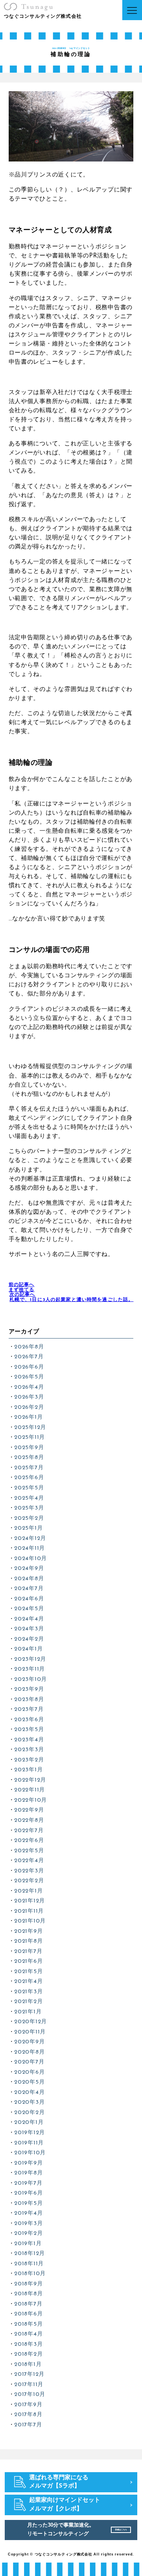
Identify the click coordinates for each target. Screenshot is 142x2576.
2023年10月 (31, 1679)
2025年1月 (28, 1528)
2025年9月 (29, 1448)
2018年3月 (28, 2344)
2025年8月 (29, 1458)
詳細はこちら (121, 2530)
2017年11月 (29, 2385)
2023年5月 (29, 1730)
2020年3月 (29, 2102)
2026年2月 (29, 1407)
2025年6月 (29, 1478)
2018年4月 (28, 2334)
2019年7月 (28, 2183)
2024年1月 (28, 1649)
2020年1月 (29, 2123)
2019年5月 (28, 2203)
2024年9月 (29, 1569)
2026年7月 (29, 1357)
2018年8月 (28, 2294)
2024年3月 (29, 1629)
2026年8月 (29, 1347)
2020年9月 (29, 2042)
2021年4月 (28, 1982)
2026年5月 (29, 1377)
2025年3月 (29, 1508)
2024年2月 (29, 1639)
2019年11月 (29, 2143)
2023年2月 (29, 1760)
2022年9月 (29, 1810)
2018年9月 (28, 2284)
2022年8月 (29, 1820)
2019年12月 (30, 2133)
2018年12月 (30, 2254)
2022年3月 (29, 1871)
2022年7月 (29, 1831)
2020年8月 (29, 2052)
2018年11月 (29, 2264)
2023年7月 (29, 1710)
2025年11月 (30, 1437)
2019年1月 (28, 2244)
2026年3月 (29, 1397)
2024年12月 (30, 1539)
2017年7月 (28, 2425)
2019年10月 (30, 2153)
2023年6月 (29, 1720)
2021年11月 (29, 1911)
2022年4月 (29, 1861)
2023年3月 (29, 1750)
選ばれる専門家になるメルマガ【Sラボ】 (59, 2482)
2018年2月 (28, 2354)
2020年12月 (31, 2022)
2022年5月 (29, 1851)
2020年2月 (29, 2113)
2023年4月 (29, 1740)
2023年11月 (30, 1669)
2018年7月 (28, 2304)
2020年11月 (30, 2032)
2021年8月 (28, 1941)
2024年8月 (29, 1579)
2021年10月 (30, 1921)
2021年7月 (28, 1952)
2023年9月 (29, 1689)
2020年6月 (29, 2072)
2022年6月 (29, 1841)
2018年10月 (30, 2274)
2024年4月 (29, 1619)
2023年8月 (29, 1700)
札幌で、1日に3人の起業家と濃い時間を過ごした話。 (72, 1297)
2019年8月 (28, 2173)
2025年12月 (30, 1428)
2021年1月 (28, 2012)
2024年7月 (29, 1589)
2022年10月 (31, 1800)
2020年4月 (29, 2093)
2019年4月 (28, 2213)
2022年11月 (30, 1790)
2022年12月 (30, 1780)
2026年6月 (29, 1367)
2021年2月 (28, 2002)
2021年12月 (30, 1901)
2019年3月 (28, 2224)
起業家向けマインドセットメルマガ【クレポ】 (65, 2505)
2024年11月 (30, 1548)
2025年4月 (29, 1498)
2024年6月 (29, 1599)
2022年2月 (29, 1881)
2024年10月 (31, 1559)
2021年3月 (28, 1992)
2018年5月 (28, 2324)
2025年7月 (29, 1468)
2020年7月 (29, 2062)
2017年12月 (29, 2374)
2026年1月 (28, 1417)
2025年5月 (29, 1488)
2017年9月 (28, 2405)
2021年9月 (28, 1931)
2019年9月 (28, 2163)
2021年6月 (28, 1961)
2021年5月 (28, 1972)
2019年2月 (28, 2233)
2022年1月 (28, 1891)
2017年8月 (28, 2415)
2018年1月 (28, 2365)
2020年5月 (29, 2082)
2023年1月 (28, 1770)
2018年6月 (28, 2314)
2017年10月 (30, 2395)
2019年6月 (28, 2193)
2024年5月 (29, 1609)
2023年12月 (30, 1659)
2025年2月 (29, 1518)
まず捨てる (22, 1287)
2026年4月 (29, 1387)
